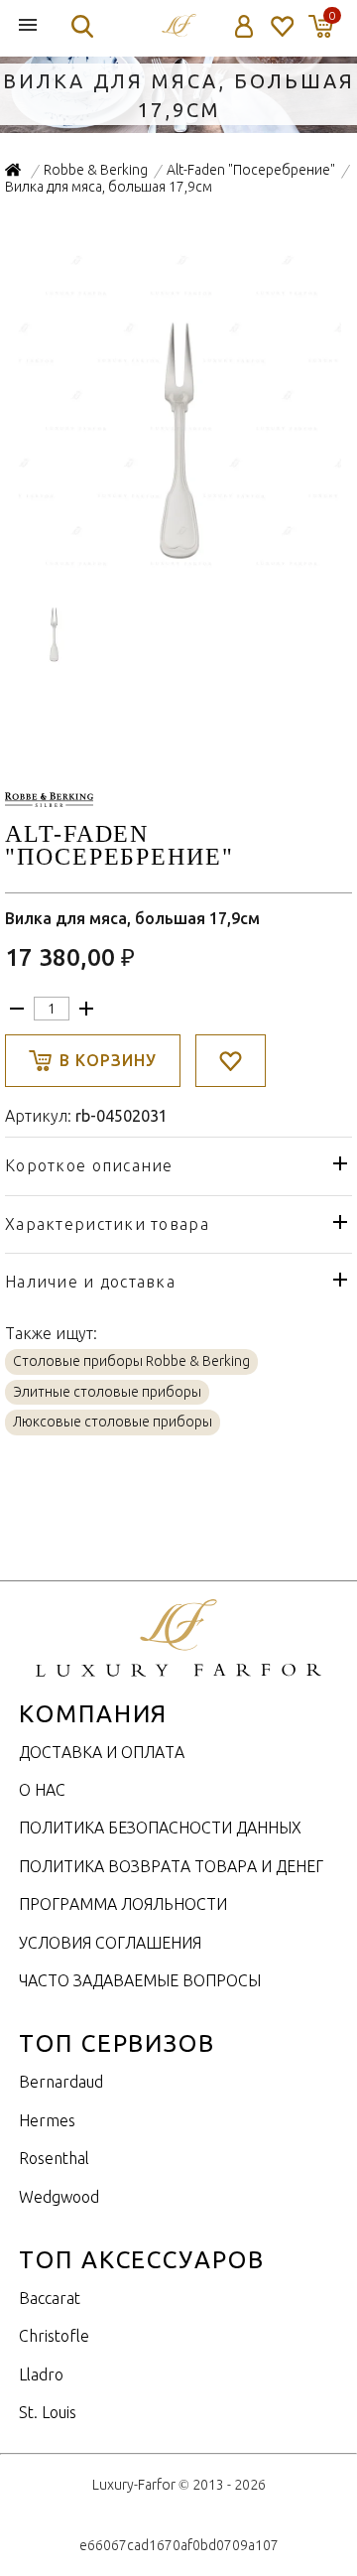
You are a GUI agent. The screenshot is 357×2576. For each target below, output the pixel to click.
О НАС (42, 1790)
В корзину (108, 1060)
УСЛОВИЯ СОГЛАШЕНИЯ (110, 1943)
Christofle (54, 2336)
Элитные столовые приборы (107, 1392)
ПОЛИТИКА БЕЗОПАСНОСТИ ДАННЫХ (160, 1828)
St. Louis (48, 2412)
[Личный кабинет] (244, 26)
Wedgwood (59, 2197)
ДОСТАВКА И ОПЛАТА (102, 1752)
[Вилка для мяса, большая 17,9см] (179, 564)
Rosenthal (54, 2158)
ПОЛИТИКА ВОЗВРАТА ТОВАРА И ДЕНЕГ (171, 1866)
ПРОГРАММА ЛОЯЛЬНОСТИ (123, 1904)
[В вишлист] (231, 1061)
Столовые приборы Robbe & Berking (131, 1361)
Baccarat (50, 2298)
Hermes (47, 2120)
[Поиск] (82, 26)
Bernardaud (61, 2082)
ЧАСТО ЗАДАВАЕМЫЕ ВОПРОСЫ (140, 1980)
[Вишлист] (281, 26)
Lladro (41, 2374)
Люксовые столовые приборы (113, 1422)
